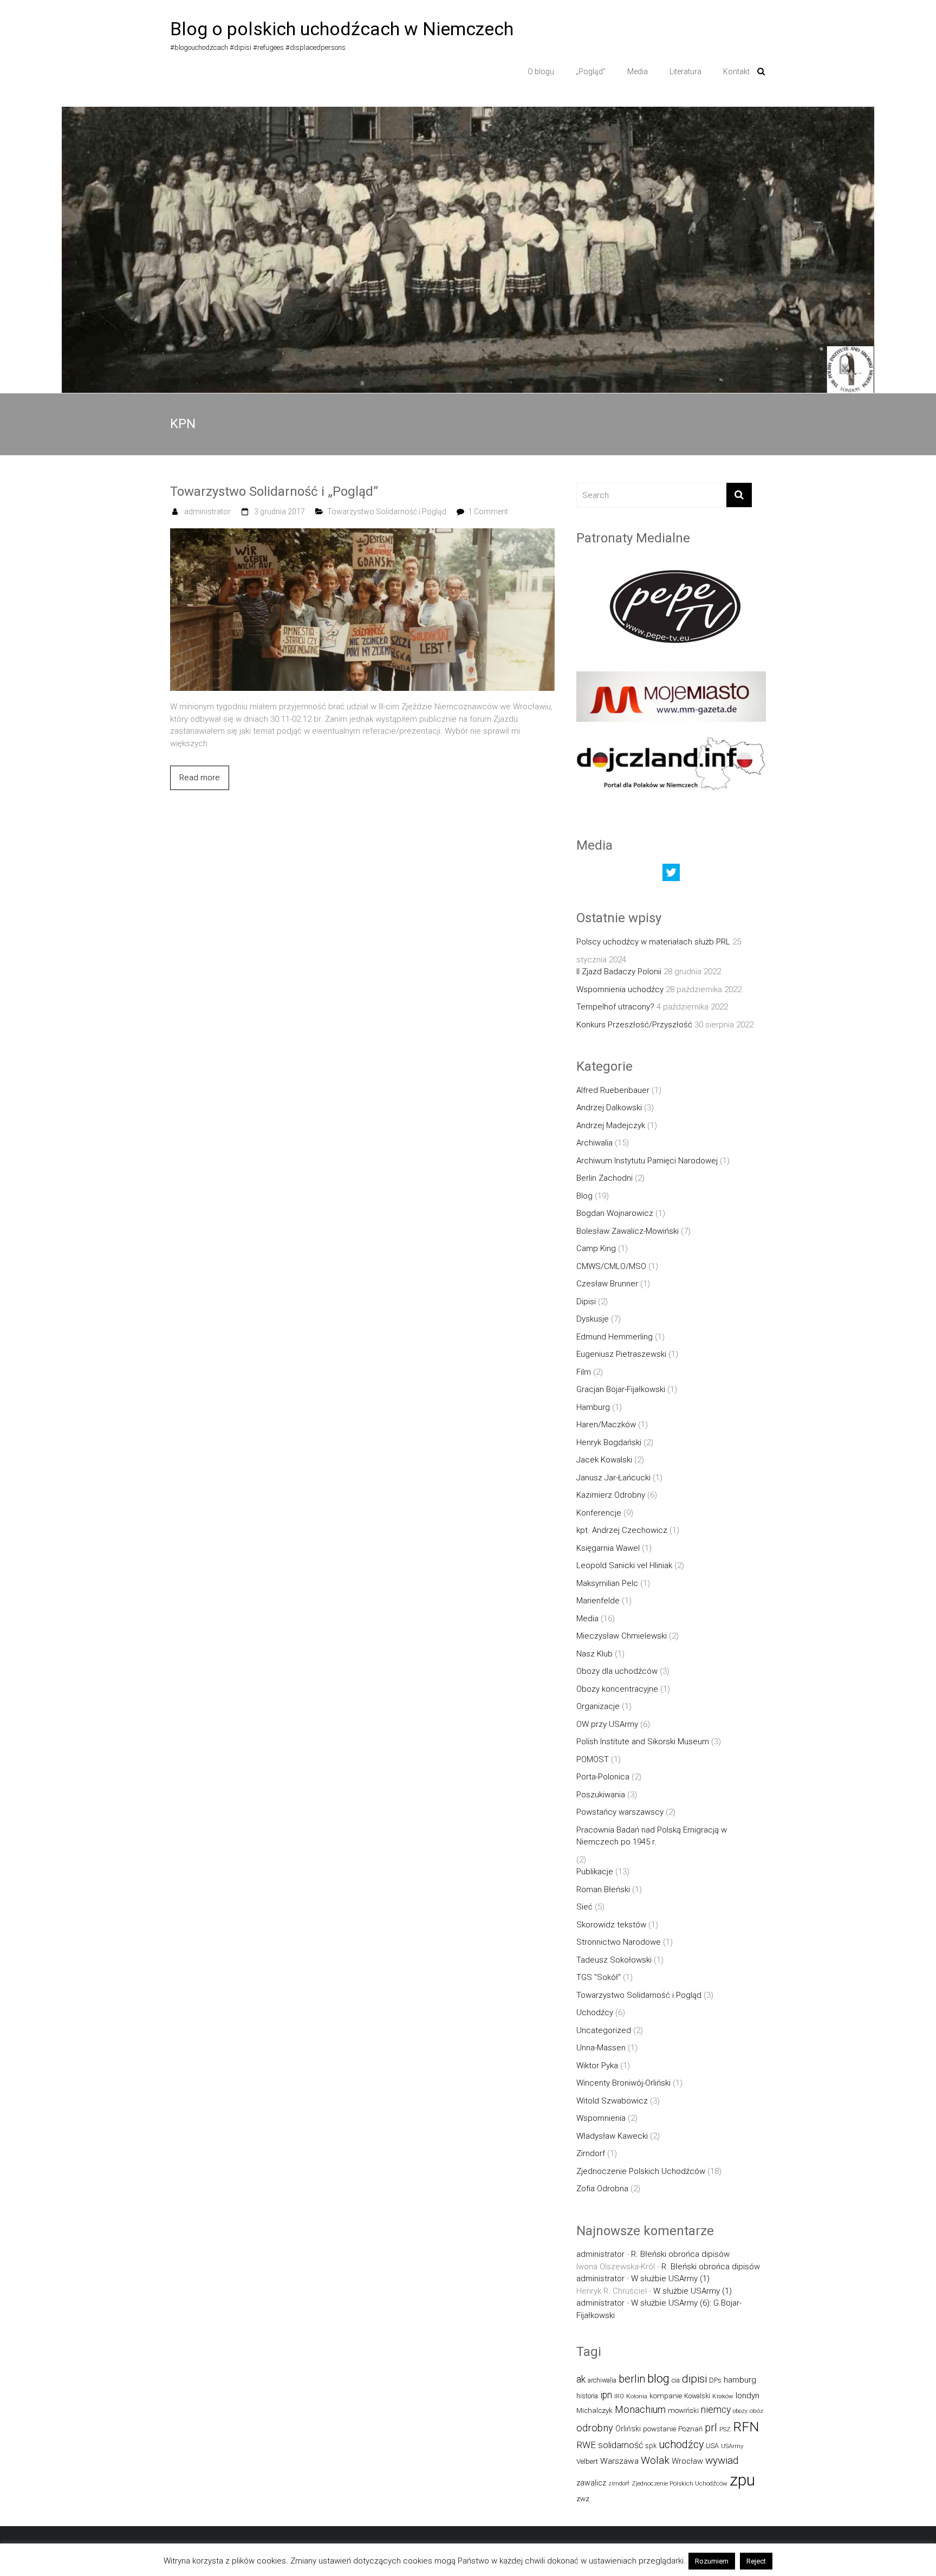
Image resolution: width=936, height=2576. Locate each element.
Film (584, 1372)
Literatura (685, 72)
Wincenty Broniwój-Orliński (623, 2083)
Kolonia (637, 2396)
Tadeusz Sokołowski (614, 1960)
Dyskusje (593, 1319)
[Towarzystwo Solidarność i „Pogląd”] (362, 534)
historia (587, 2396)
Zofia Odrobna (602, 2189)
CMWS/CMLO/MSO (611, 1266)
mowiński (683, 2410)
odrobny (595, 2428)
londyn (747, 2396)
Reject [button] (756, 2561)
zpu (742, 2480)
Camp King (596, 1248)
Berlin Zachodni (604, 1178)
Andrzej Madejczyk (611, 1125)
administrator (207, 512)
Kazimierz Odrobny (611, 1495)
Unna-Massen (601, 2048)
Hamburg (593, 1407)
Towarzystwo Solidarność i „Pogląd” (274, 491)
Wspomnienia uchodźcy (620, 989)
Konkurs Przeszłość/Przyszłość (634, 1025)
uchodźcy (681, 2445)
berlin (632, 2379)
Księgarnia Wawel (608, 1548)
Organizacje (598, 1706)
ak (581, 2379)
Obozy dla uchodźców (617, 1671)
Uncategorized (604, 2030)
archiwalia (602, 2380)
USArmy (732, 2446)
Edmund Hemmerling (615, 1337)
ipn (606, 2395)
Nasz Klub (594, 1654)
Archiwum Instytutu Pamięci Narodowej (647, 1161)
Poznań (690, 2429)
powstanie (659, 2429)
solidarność (620, 2445)
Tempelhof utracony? (615, 1007)
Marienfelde (598, 1601)
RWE (586, 2445)
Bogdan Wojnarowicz (615, 1213)
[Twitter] (671, 875)
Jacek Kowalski (604, 1460)
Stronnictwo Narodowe (619, 1942)
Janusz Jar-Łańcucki (613, 1478)
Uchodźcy (595, 2012)
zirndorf (619, 2484)
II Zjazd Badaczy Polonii (619, 972)
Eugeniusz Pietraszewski (621, 1354)
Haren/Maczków (606, 1425)
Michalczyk (594, 2410)
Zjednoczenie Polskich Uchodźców (641, 2171)
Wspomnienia (601, 2118)
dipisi (694, 2379)
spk (651, 2446)
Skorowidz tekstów (611, 1925)
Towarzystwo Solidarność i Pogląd (387, 512)
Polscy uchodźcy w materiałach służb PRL (653, 942)
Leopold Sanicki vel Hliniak (624, 1565)
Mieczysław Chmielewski (622, 1636)
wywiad (722, 2460)
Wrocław (687, 2461)
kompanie (666, 2396)
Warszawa (619, 2461)
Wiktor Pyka (597, 2066)
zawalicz (591, 2483)
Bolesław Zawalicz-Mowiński (628, 1231)
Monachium (640, 2409)
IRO (619, 2396)
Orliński (628, 2429)
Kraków (723, 2396)
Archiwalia (594, 1143)
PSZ (725, 2429)
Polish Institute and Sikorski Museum (643, 1742)
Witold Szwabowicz (612, 2101)
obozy (740, 2411)
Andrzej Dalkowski (609, 1108)
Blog (584, 1196)
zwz (583, 2499)
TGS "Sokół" (599, 1977)
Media (638, 72)
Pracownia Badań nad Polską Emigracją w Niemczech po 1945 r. (652, 1836)
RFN (746, 2427)
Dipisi (586, 1302)
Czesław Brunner (607, 1284)
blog (658, 2378)
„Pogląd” (591, 72)
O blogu (541, 72)
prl (711, 2428)
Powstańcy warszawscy (620, 1812)
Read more (200, 778)
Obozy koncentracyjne (617, 1689)
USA (712, 2446)
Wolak (655, 2460)
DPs (715, 2380)
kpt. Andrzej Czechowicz (622, 1530)
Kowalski (697, 2396)
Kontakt (736, 72)
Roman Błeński (603, 1889)
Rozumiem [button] (712, 2561)
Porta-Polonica (603, 1777)
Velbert (587, 2461)
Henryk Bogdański (609, 1442)
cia (676, 2380)
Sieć (584, 1907)
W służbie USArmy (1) (670, 2279)
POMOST (593, 1759)
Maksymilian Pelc (607, 1583)
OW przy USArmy (607, 1724)
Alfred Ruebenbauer (613, 1090)
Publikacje (595, 1872)
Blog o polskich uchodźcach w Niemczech (342, 29)
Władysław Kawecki (612, 2136)
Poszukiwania (601, 1795)
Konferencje (599, 1513)
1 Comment (488, 512)
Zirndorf (591, 2153)
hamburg (740, 2380)
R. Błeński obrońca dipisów (680, 2254)
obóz (756, 2411)
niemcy (716, 2410)
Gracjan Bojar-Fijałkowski (621, 1389)
